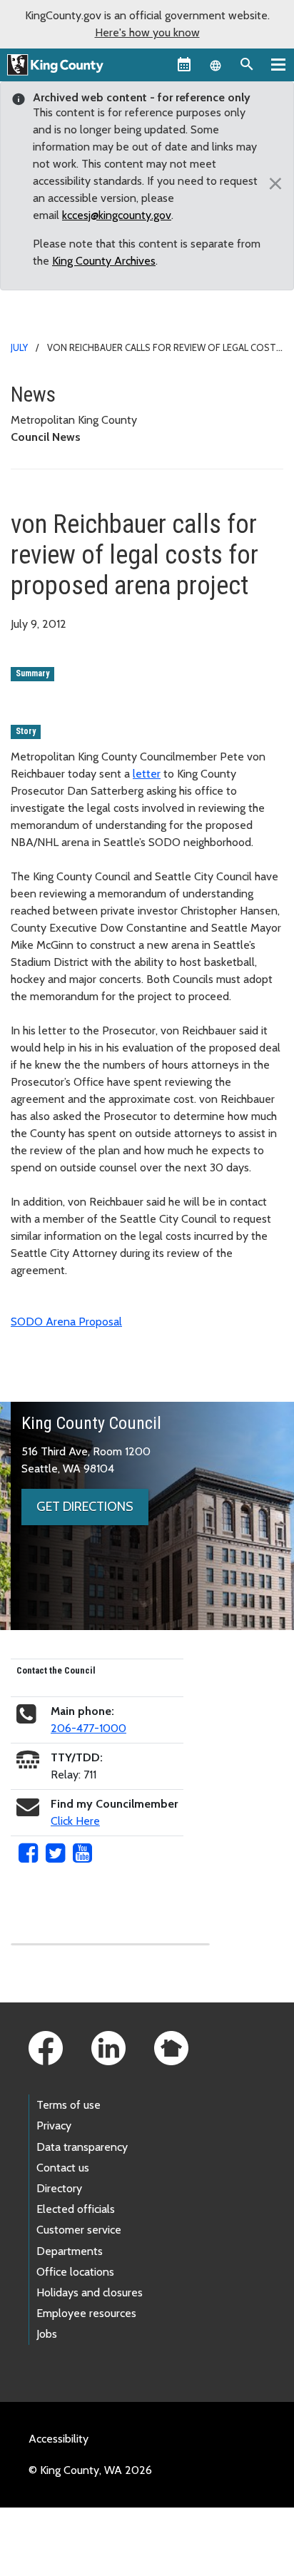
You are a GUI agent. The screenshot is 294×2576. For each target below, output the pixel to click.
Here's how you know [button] (147, 32)
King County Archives (104, 261)
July (19, 347)
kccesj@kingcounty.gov (117, 215)
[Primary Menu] (278, 64)
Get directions (85, 1507)
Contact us (63, 2168)
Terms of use (69, 2105)
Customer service (79, 2230)
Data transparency (82, 2147)
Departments (70, 2251)
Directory (59, 2188)
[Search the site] (247, 64)
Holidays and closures (90, 2292)
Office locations (75, 2272)
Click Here (75, 1821)
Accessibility (59, 2439)
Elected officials (76, 2209)
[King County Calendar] (184, 64)
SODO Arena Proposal (66, 1322)
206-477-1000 (88, 1728)
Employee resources (86, 2313)
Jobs (47, 2334)
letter (147, 774)
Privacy (54, 2126)
